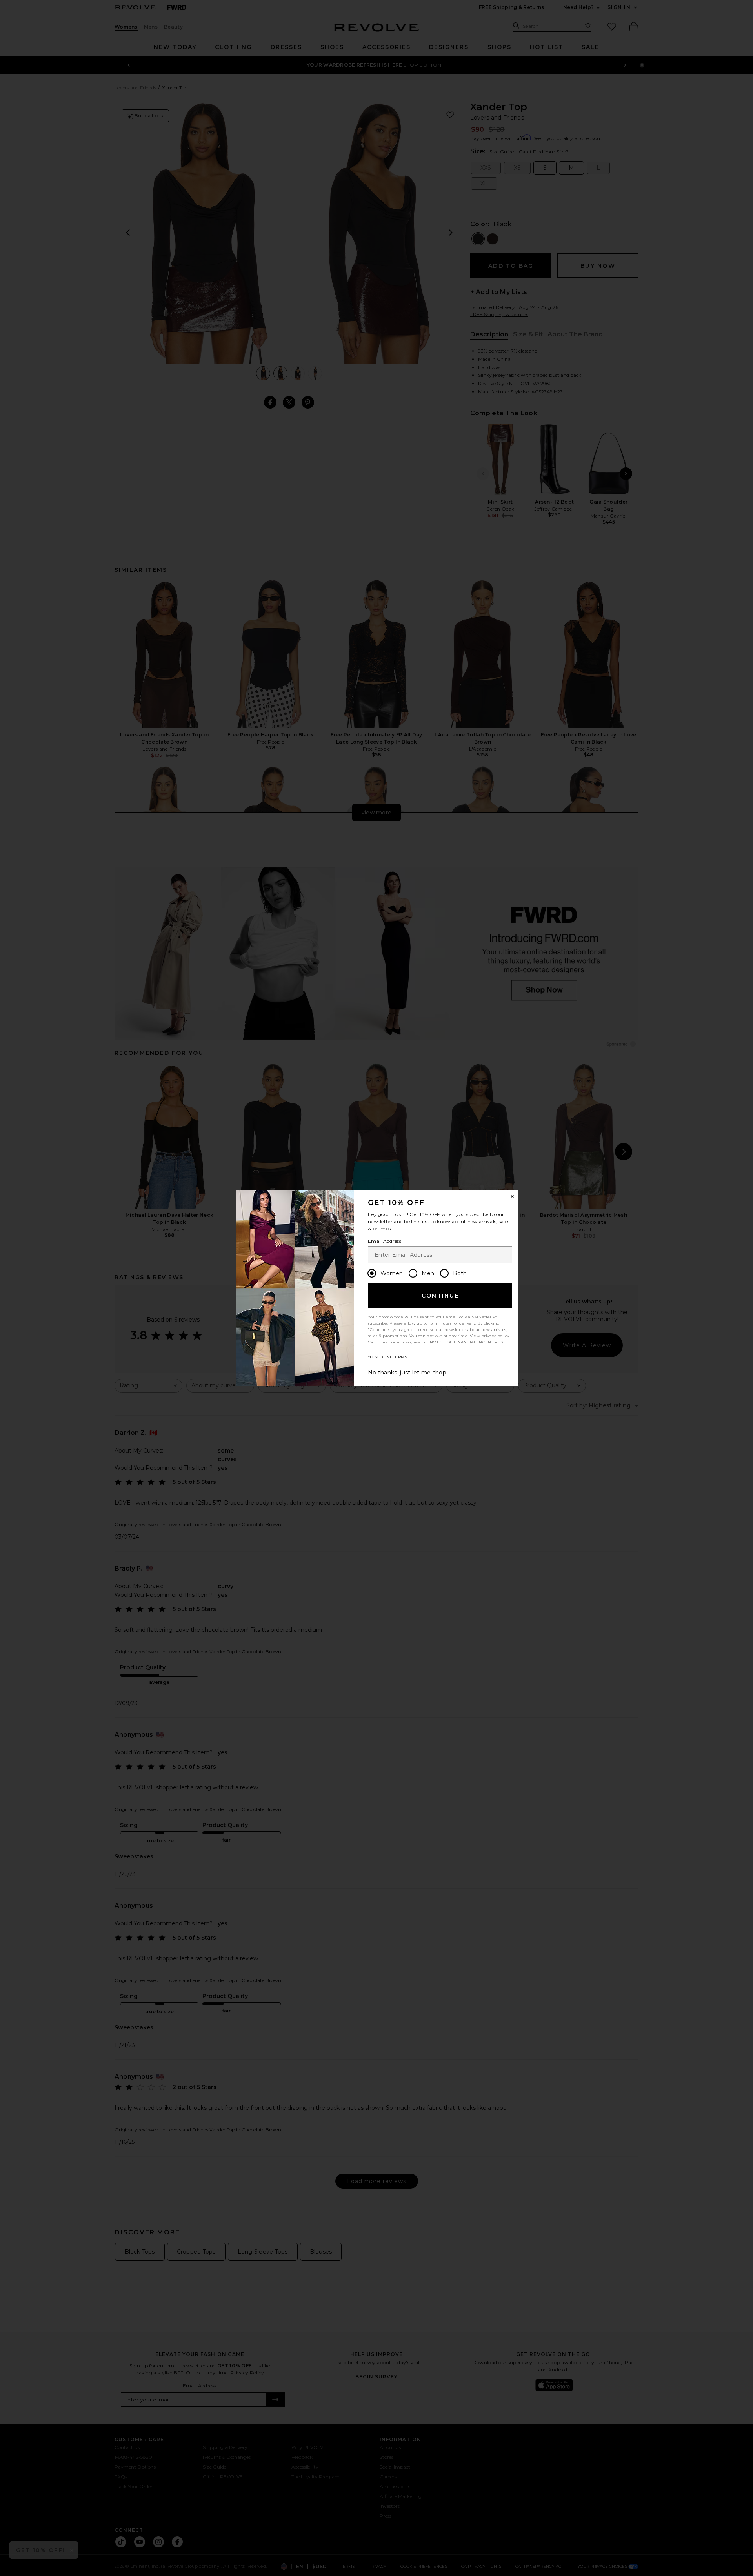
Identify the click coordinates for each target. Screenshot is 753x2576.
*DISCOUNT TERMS (388, 1357)
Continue (440, 1296)
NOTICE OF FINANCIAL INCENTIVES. (467, 1342)
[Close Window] (512, 1196)
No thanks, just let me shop (407, 1373)
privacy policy (495, 1336)
